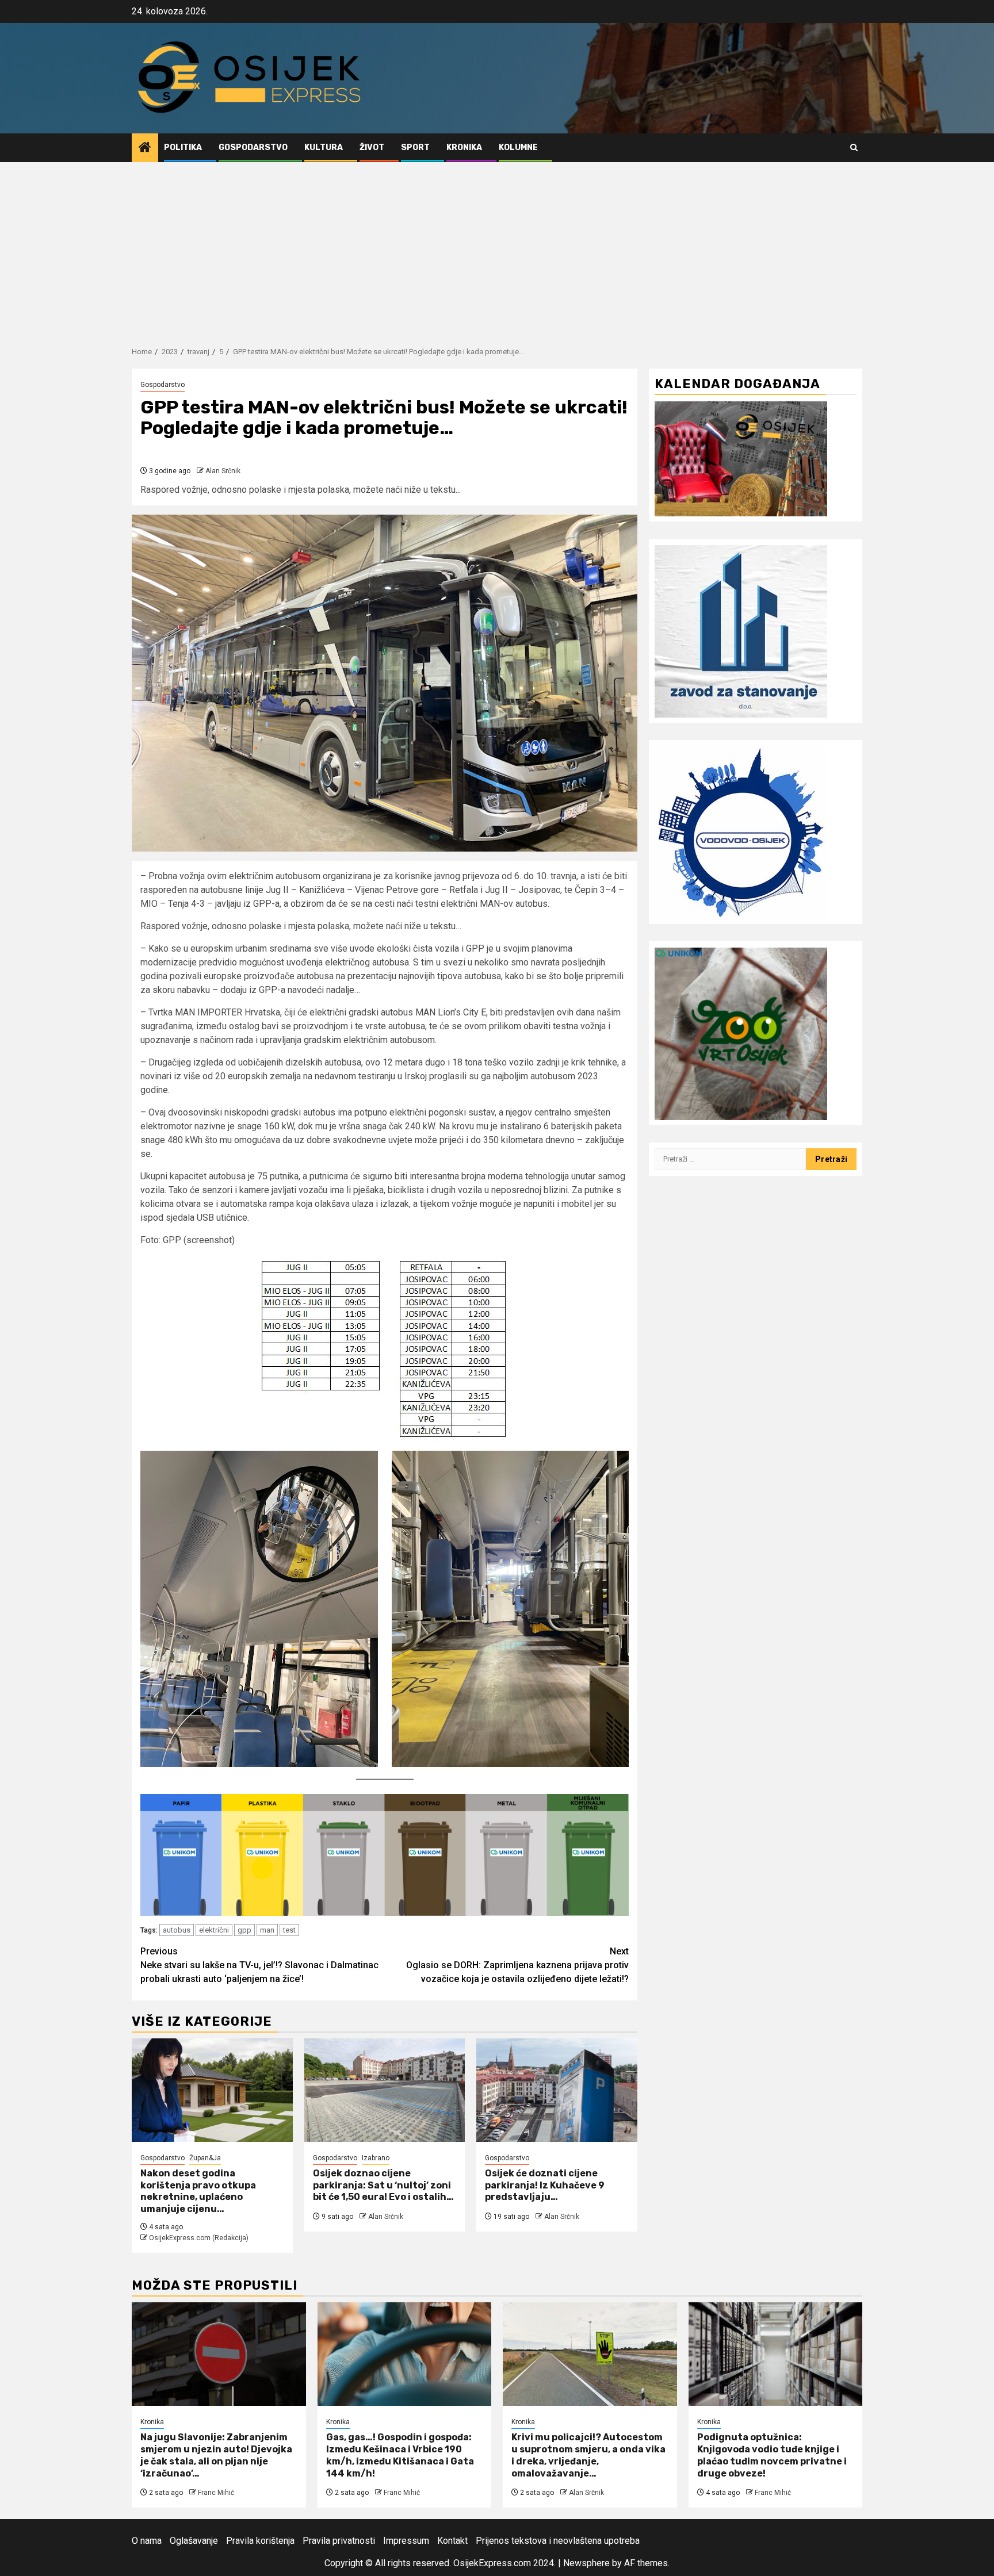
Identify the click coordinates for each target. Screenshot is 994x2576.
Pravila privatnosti (339, 2541)
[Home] (145, 148)
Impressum (406, 2541)
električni (214, 1930)
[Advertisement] (497, 248)
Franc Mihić (216, 2493)
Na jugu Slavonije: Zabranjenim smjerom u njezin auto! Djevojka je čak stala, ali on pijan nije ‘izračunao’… (216, 2455)
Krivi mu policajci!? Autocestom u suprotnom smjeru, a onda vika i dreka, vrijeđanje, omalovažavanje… (588, 2455)
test (289, 1930)
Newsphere (586, 2563)
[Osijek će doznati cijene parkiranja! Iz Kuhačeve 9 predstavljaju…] (557, 2090)
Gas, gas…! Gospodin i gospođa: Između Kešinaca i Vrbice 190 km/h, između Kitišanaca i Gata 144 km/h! (400, 2455)
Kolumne (518, 147)
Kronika (464, 147)
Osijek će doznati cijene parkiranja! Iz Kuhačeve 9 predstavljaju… (545, 2185)
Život (372, 147)
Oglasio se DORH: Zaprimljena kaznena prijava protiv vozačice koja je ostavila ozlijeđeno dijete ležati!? (517, 1965)
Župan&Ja (205, 2158)
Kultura (324, 147)
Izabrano (376, 2158)
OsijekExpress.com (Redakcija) (199, 2238)
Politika (183, 147)
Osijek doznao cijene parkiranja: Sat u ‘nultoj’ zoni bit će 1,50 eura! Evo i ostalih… (383, 2185)
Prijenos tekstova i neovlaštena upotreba (558, 2541)
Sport (415, 147)
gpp (244, 1930)
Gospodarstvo (253, 147)
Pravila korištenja (260, 2541)
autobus (177, 1930)
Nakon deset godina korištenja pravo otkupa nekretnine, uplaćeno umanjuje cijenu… (198, 2191)
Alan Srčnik (223, 471)
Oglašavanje (194, 2541)
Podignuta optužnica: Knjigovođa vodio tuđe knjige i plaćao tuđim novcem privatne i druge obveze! (772, 2455)
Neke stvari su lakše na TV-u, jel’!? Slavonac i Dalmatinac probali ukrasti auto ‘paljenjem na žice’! (259, 1965)
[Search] (854, 147)
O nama (147, 2541)
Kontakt (452, 2541)
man (267, 1930)
